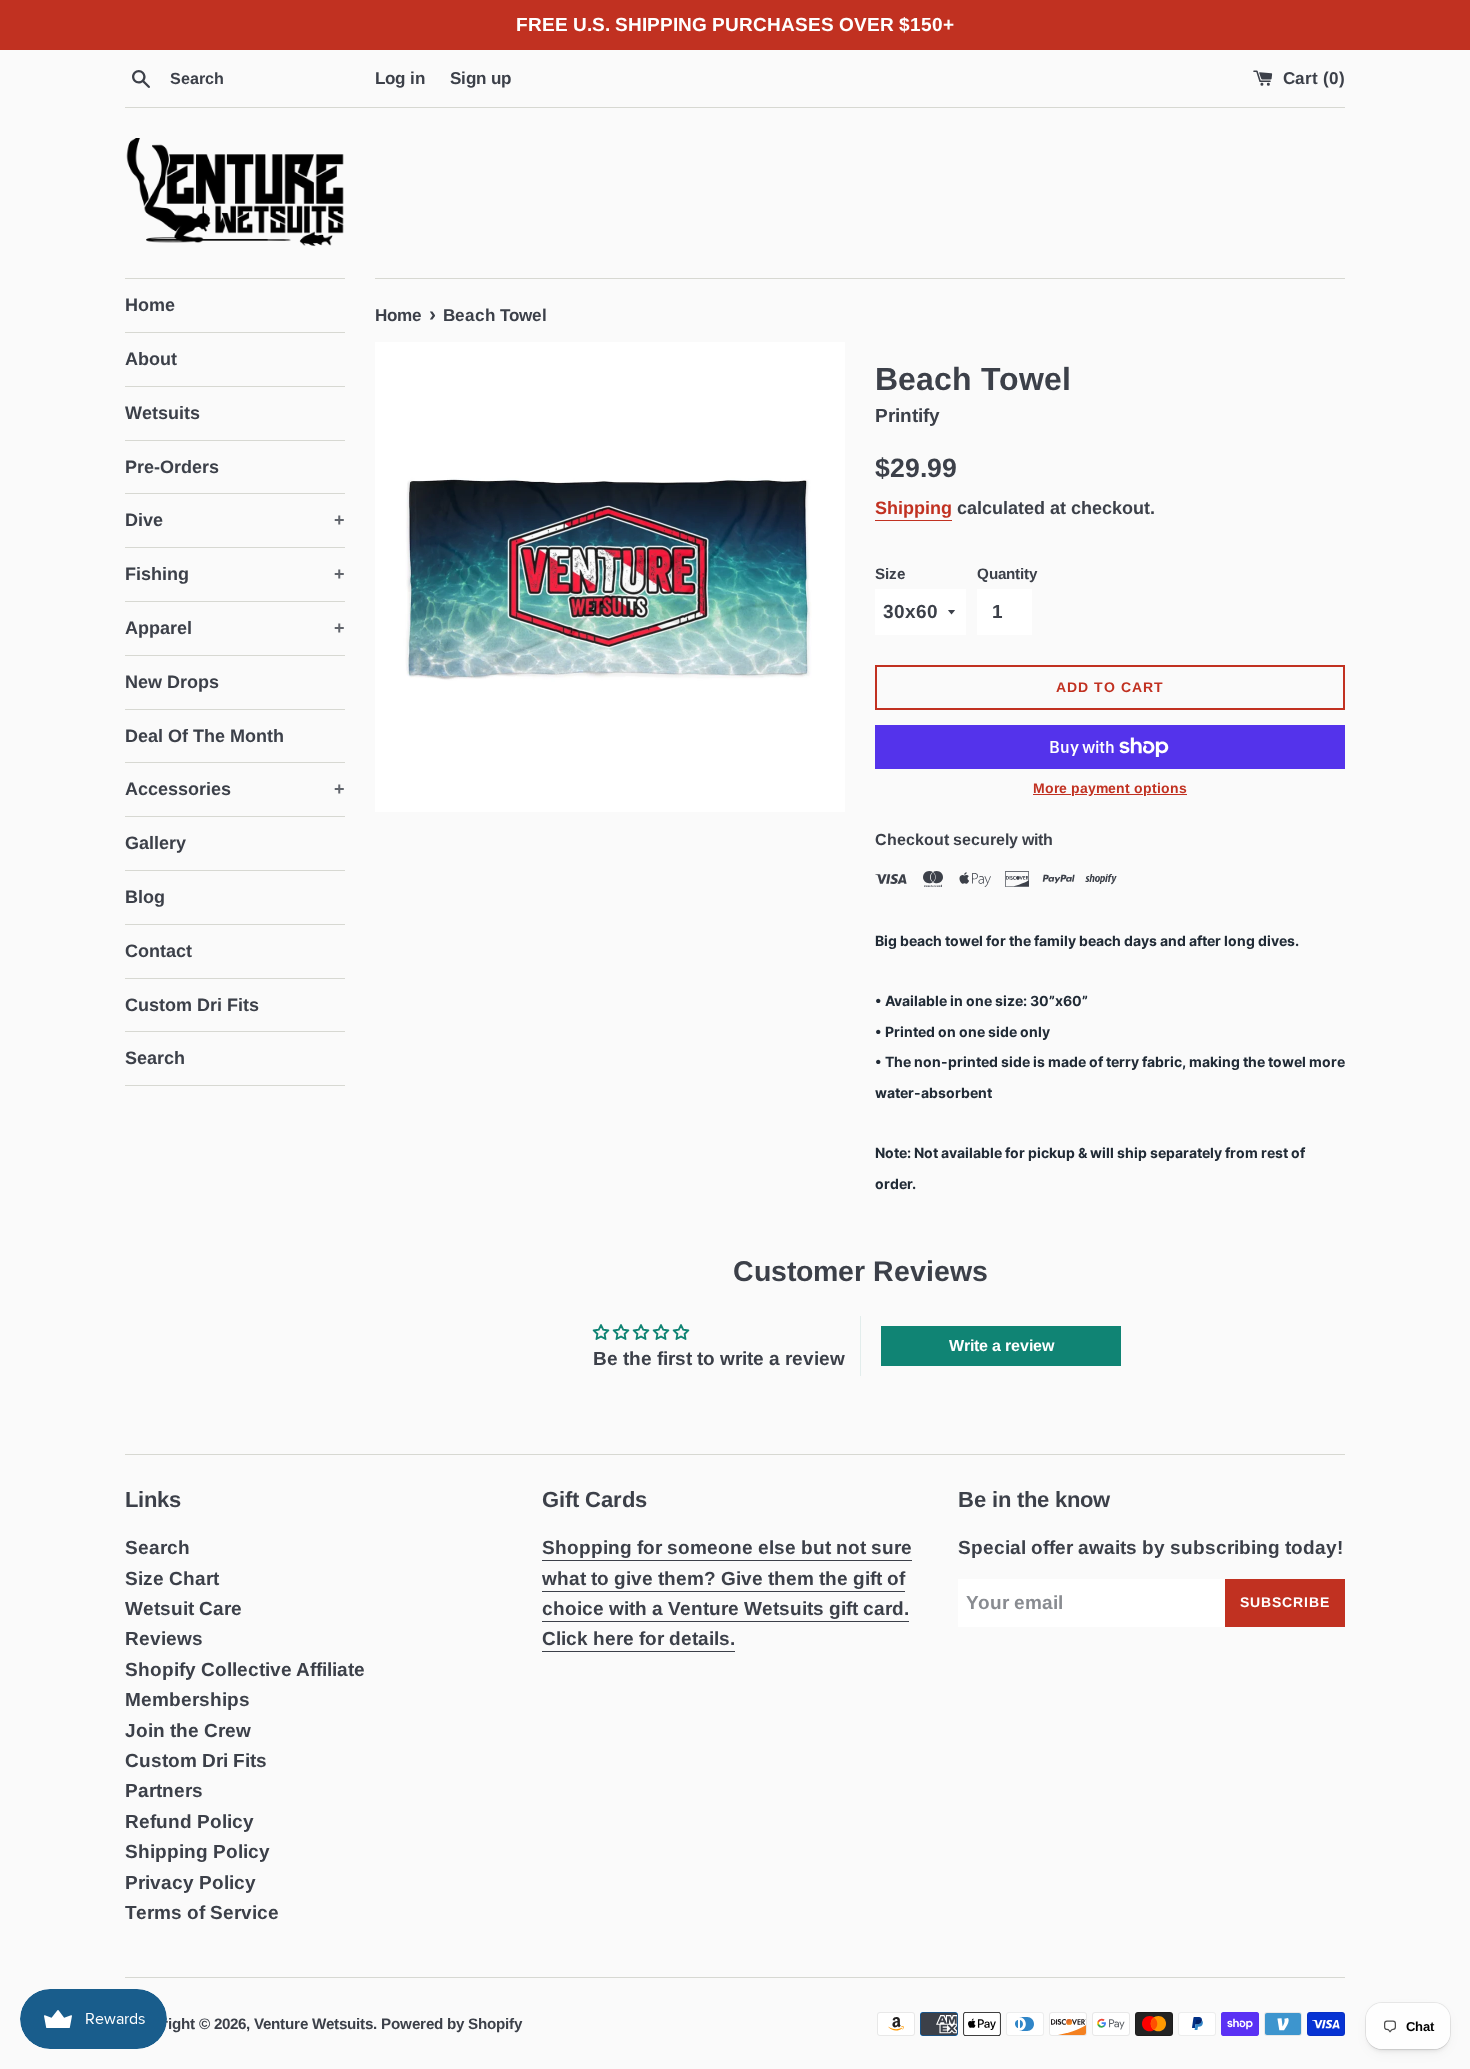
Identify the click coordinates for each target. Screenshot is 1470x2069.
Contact (158, 951)
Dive (235, 520)
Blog (145, 897)
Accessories (235, 789)
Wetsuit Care (183, 1608)
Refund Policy (189, 1821)
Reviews (164, 1638)
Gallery (155, 843)
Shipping (913, 508)
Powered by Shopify (451, 2023)
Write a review (1001, 1345)
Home (150, 305)
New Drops (172, 682)
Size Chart (172, 1578)
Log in (400, 78)
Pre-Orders (172, 467)
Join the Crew (188, 1730)
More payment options (1110, 788)
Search (155, 1058)
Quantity (1007, 573)
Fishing (235, 574)
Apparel (235, 628)
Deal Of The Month (204, 736)
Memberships (187, 1699)
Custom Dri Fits (192, 1005)
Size (890, 573)
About (151, 359)
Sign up (480, 78)
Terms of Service (202, 1912)
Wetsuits (162, 413)
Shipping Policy (197, 1851)
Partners (164, 1790)
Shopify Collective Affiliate (245, 1669)
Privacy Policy (190, 1882)
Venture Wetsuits (313, 2023)
